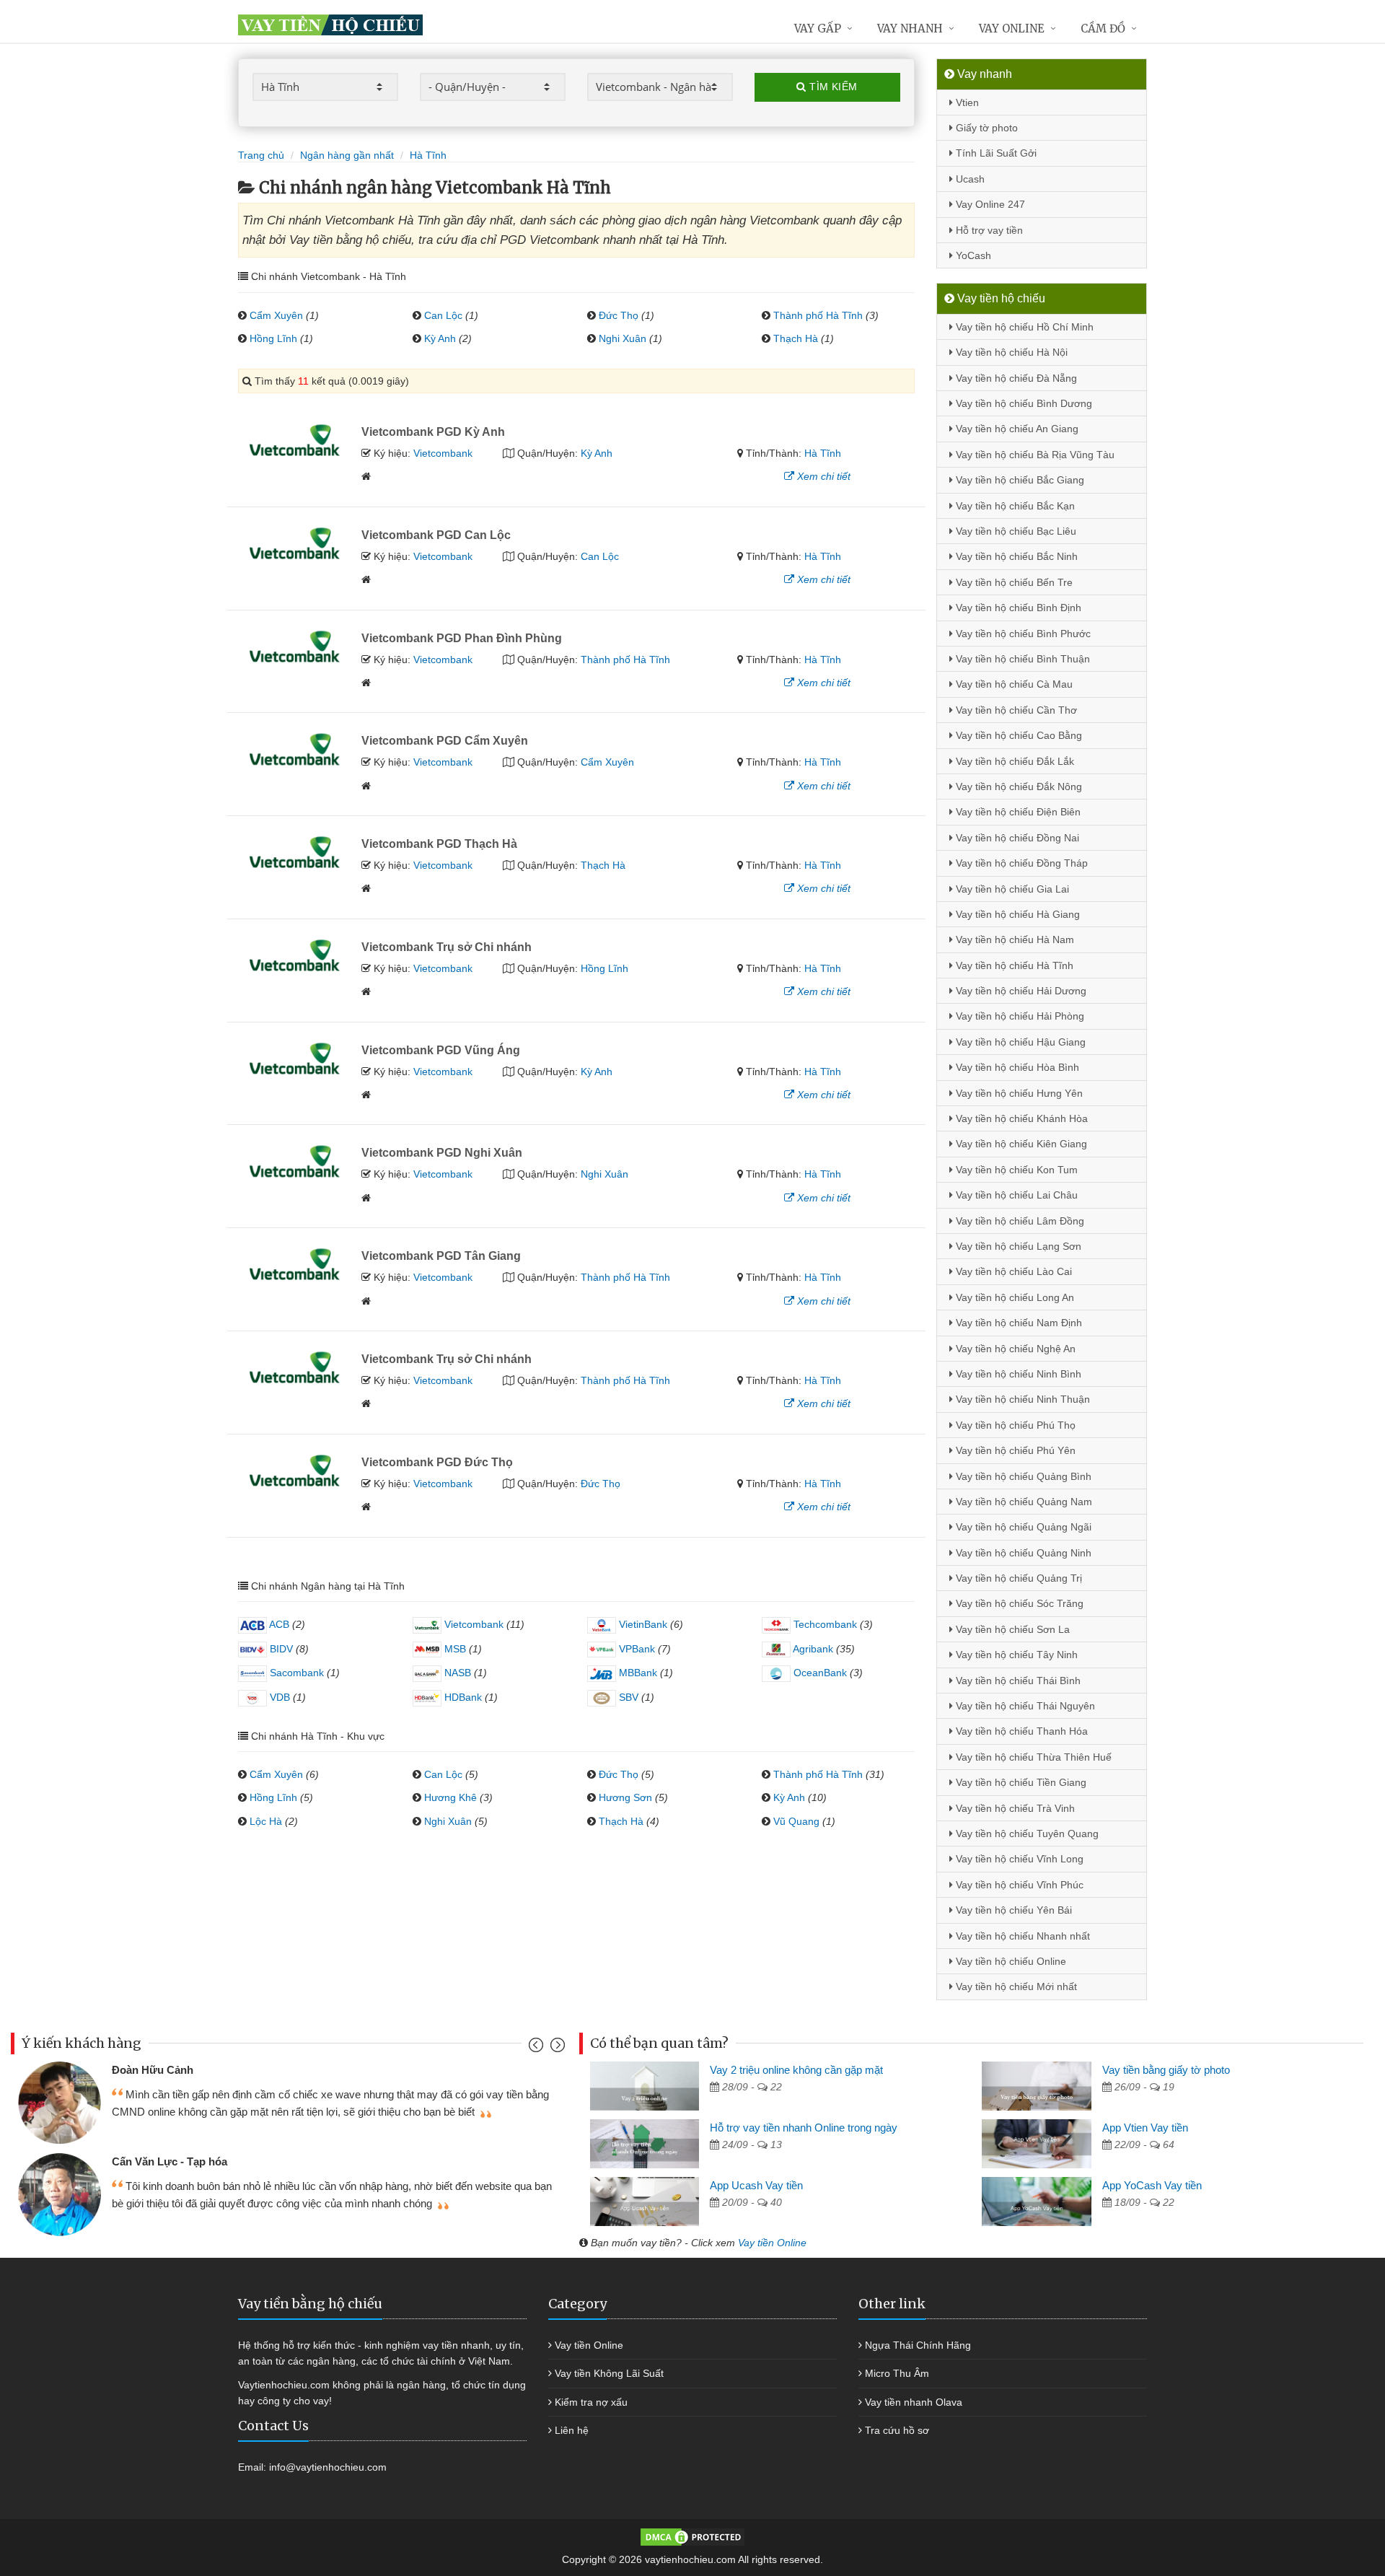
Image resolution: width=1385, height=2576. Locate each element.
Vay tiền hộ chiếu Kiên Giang (1020, 1144)
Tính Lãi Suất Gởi (995, 153)
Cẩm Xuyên (276, 315)
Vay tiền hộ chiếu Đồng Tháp (1020, 863)
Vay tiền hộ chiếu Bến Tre (1013, 582)
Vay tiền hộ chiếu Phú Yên (1014, 1450)
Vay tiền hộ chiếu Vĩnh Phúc (1018, 1885)
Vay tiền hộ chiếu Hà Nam (1014, 939)
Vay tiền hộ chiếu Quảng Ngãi (1022, 1527)
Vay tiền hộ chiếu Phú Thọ (1014, 1425)
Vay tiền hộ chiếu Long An (1014, 1297)
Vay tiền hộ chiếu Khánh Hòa (1020, 1118)
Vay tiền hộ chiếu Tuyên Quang (1026, 1834)
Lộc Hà (266, 1821)
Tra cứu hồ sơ (897, 2430)
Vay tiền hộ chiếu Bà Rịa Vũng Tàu (1034, 455)
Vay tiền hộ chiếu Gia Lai (1011, 889)
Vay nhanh (910, 29)
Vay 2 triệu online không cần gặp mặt (796, 2070)
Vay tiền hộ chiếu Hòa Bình (1016, 1067)
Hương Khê (450, 1797)
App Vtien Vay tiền (1145, 2128)
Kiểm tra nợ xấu (591, 2402)
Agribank (812, 1649)
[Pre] (538, 2048)
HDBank (462, 1697)
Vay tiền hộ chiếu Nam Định (1017, 1323)
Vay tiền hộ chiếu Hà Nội (1010, 352)
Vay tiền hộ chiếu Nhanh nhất (1021, 1936)
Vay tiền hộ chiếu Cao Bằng (1017, 735)
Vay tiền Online (772, 2243)
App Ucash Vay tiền (756, 2185)
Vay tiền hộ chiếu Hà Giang (1016, 914)
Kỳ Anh (440, 338)
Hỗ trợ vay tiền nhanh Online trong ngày (804, 2128)
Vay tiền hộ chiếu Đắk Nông (1017, 787)
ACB (278, 1624)
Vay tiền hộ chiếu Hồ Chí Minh (1023, 327)
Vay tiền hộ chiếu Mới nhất (1015, 1986)
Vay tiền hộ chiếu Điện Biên (1017, 812)
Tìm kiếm (832, 87)
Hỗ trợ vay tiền (988, 230)
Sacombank (295, 1673)
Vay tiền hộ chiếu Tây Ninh (1015, 1655)
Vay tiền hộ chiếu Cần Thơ (1015, 710)
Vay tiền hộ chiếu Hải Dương (1020, 991)
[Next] (556, 2048)
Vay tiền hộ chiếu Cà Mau (1013, 684)
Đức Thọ (619, 315)
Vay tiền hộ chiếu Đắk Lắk (1014, 761)
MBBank (637, 1673)
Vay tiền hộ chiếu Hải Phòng (1019, 1016)
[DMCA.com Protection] (692, 2536)
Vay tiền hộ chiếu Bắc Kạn (1014, 506)
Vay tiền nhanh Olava (914, 2402)
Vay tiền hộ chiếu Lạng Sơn (1017, 1246)
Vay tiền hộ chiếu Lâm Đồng (1019, 1221)
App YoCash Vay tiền (1152, 2185)
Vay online (1012, 29)
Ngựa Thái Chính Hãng (918, 2345)
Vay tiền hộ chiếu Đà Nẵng (1015, 378)
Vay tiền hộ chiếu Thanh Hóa (1020, 1731)
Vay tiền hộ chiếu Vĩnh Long (1018, 1859)
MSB (454, 1649)
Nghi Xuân (623, 338)
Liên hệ (572, 2430)
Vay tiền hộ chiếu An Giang (1016, 429)
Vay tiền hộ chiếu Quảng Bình (1022, 1476)
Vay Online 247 (989, 204)
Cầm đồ (1103, 29)
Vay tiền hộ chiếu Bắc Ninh (1015, 556)
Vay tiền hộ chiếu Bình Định (1017, 608)
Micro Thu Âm (897, 2373)
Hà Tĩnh (823, 453)
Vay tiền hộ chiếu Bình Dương (1023, 403)
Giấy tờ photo (985, 128)
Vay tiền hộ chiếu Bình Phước (1022, 634)
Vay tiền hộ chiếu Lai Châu (1015, 1195)
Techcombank (824, 1624)
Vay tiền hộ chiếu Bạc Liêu (1015, 531)
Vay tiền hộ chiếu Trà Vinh (1014, 1808)
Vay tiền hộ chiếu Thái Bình (1017, 1681)
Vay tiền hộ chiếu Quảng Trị (1017, 1578)
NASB (456, 1673)
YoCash (972, 255)
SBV (627, 1697)
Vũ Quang (796, 1821)
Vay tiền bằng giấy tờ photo (1166, 2070)
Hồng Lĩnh (273, 338)
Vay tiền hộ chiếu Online (1010, 1961)
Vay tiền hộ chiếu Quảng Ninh (1022, 1553)
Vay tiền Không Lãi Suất (609, 2373)
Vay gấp (818, 29)
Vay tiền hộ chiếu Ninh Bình (1017, 1374)
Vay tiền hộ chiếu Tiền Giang (1020, 1782)
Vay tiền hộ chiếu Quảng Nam (1023, 1502)
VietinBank (642, 1624)
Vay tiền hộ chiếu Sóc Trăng (1018, 1603)
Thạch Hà (796, 338)
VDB (278, 1697)
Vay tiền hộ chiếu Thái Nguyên (1024, 1706)
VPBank (636, 1649)
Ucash (969, 179)
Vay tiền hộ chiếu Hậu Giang (1019, 1042)
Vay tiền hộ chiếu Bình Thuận (1021, 659)
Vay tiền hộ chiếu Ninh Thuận (1021, 1399)
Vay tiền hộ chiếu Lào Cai (1012, 1271)
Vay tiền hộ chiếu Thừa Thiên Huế (1032, 1757)
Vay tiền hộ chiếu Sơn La (1011, 1629)
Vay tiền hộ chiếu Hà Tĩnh (1013, 965)
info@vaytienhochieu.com (328, 2467)
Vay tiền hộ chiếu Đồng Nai (1016, 838)
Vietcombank (443, 453)
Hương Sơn (625, 1797)
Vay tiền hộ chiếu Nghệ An (1014, 1349)
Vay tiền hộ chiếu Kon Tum (1015, 1170)
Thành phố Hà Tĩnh (818, 315)
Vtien (966, 102)
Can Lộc (443, 315)
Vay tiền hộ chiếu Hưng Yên (1018, 1093)
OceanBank (819, 1673)
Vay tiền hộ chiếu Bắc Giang (1019, 480)
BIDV (280, 1649)
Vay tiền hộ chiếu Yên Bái (1012, 1910)
